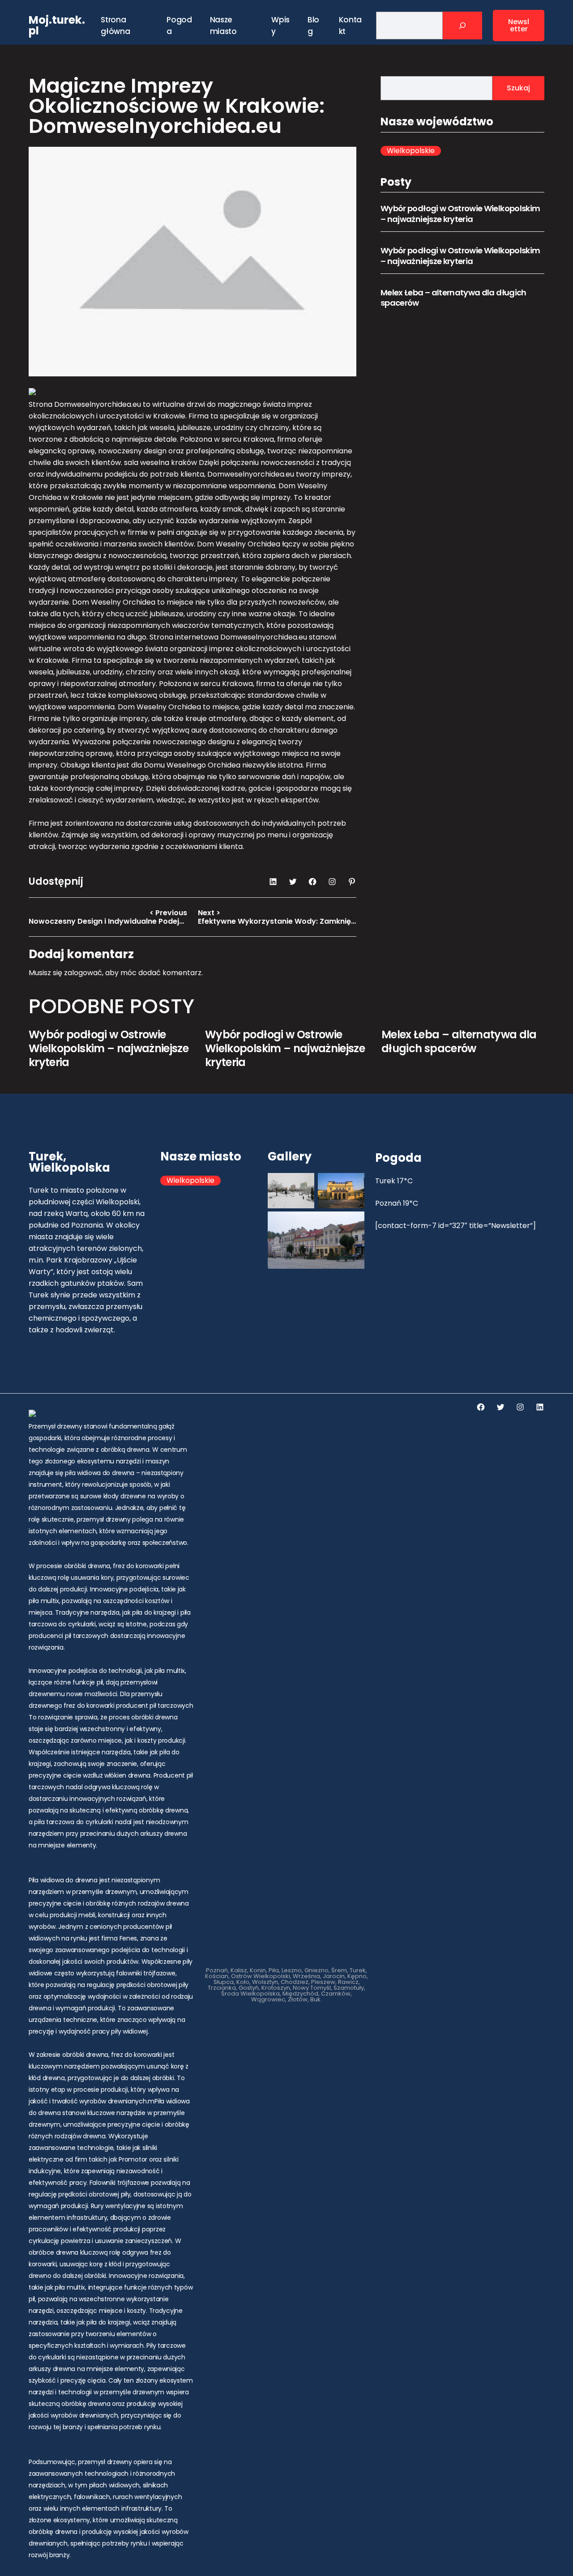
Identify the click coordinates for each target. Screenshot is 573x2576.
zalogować (83, 973)
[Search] (462, 26)
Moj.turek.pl (57, 25)
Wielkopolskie (411, 151)
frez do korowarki (89, 1706)
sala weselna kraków (160, 463)
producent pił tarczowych (154, 1706)
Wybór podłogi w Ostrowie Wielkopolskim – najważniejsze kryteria (460, 213)
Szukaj (518, 88)
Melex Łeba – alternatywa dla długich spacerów (453, 298)
